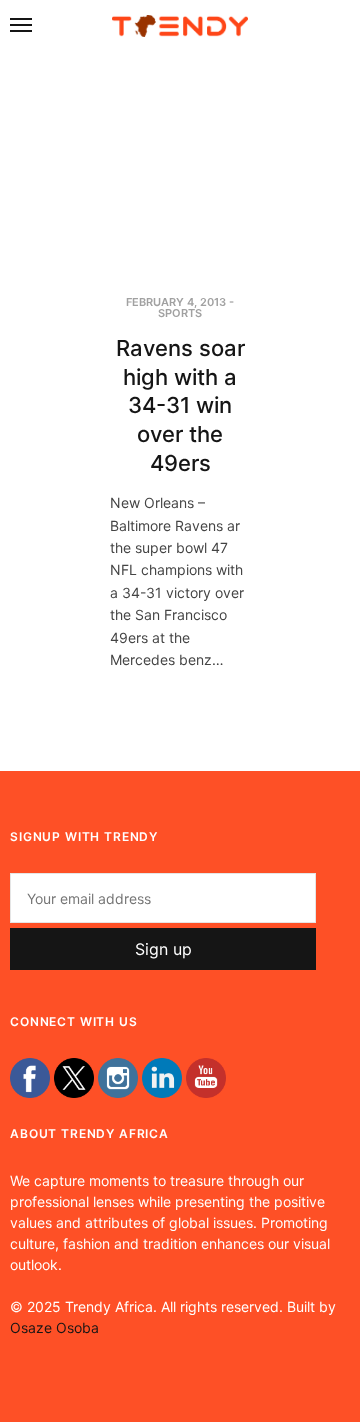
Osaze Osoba (54, 1327)
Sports (180, 313)
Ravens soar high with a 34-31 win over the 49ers (180, 405)
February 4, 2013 (176, 302)
